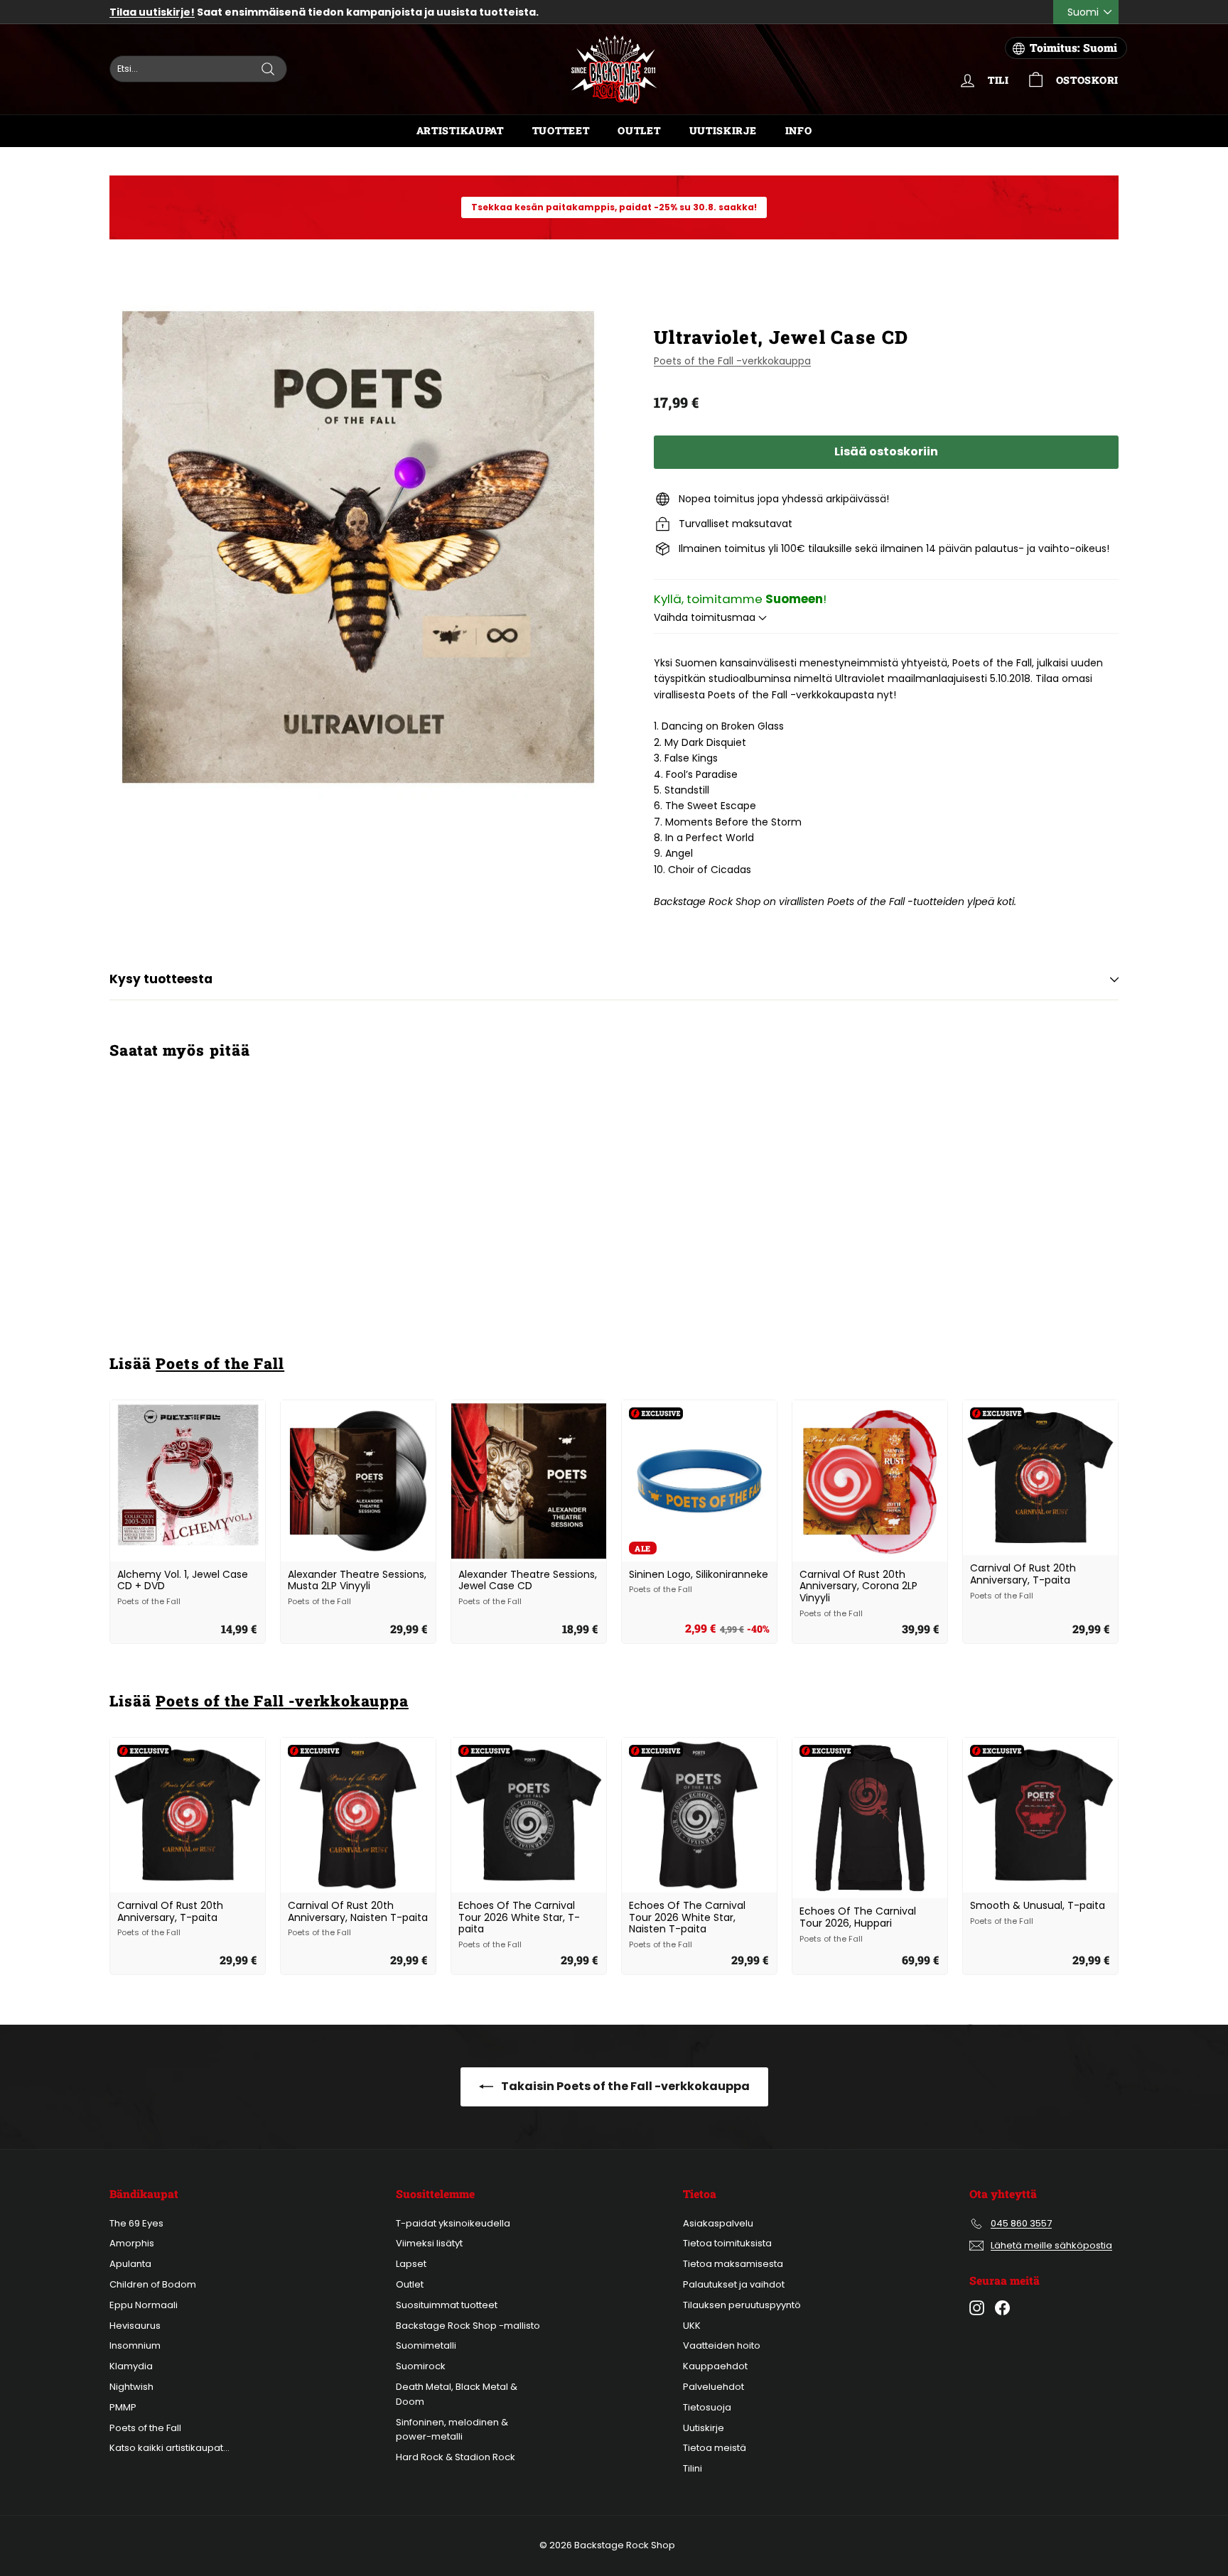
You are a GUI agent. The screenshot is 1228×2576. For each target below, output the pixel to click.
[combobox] (198, 69)
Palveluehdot (713, 2387)
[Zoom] (358, 547)
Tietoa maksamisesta (733, 2264)
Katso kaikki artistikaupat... (169, 2448)
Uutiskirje (723, 130)
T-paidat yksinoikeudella (453, 2223)
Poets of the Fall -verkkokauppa (732, 361)
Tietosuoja (707, 2407)
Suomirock (421, 2366)
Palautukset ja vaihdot (734, 2284)
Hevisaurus (135, 2326)
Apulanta (130, 2264)
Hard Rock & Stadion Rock (456, 2457)
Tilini (693, 2468)
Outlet (639, 130)
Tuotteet (561, 130)
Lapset (411, 2264)
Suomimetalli (426, 2345)
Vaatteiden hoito (722, 2345)
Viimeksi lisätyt (429, 2243)
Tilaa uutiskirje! (152, 12)
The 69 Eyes (136, 2223)
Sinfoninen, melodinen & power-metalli (452, 2430)
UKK (692, 2326)
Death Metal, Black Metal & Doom (457, 2394)
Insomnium (135, 2345)
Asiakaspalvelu (718, 2223)
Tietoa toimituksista (727, 2243)
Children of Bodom (153, 2284)
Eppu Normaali (144, 2305)
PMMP (123, 2407)
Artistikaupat (460, 130)
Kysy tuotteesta (161, 979)
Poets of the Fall (220, 1363)
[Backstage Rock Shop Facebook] (1002, 2308)
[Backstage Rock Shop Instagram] (977, 2308)
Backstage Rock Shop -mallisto (468, 2326)
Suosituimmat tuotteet (447, 2305)
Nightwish (131, 2387)
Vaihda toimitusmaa (706, 617)
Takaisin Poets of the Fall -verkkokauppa (624, 2086)
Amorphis (132, 2243)
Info (799, 130)
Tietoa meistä (715, 2448)
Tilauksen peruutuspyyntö (742, 2305)
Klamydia (131, 2366)
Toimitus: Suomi (1073, 48)
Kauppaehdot (715, 2366)
